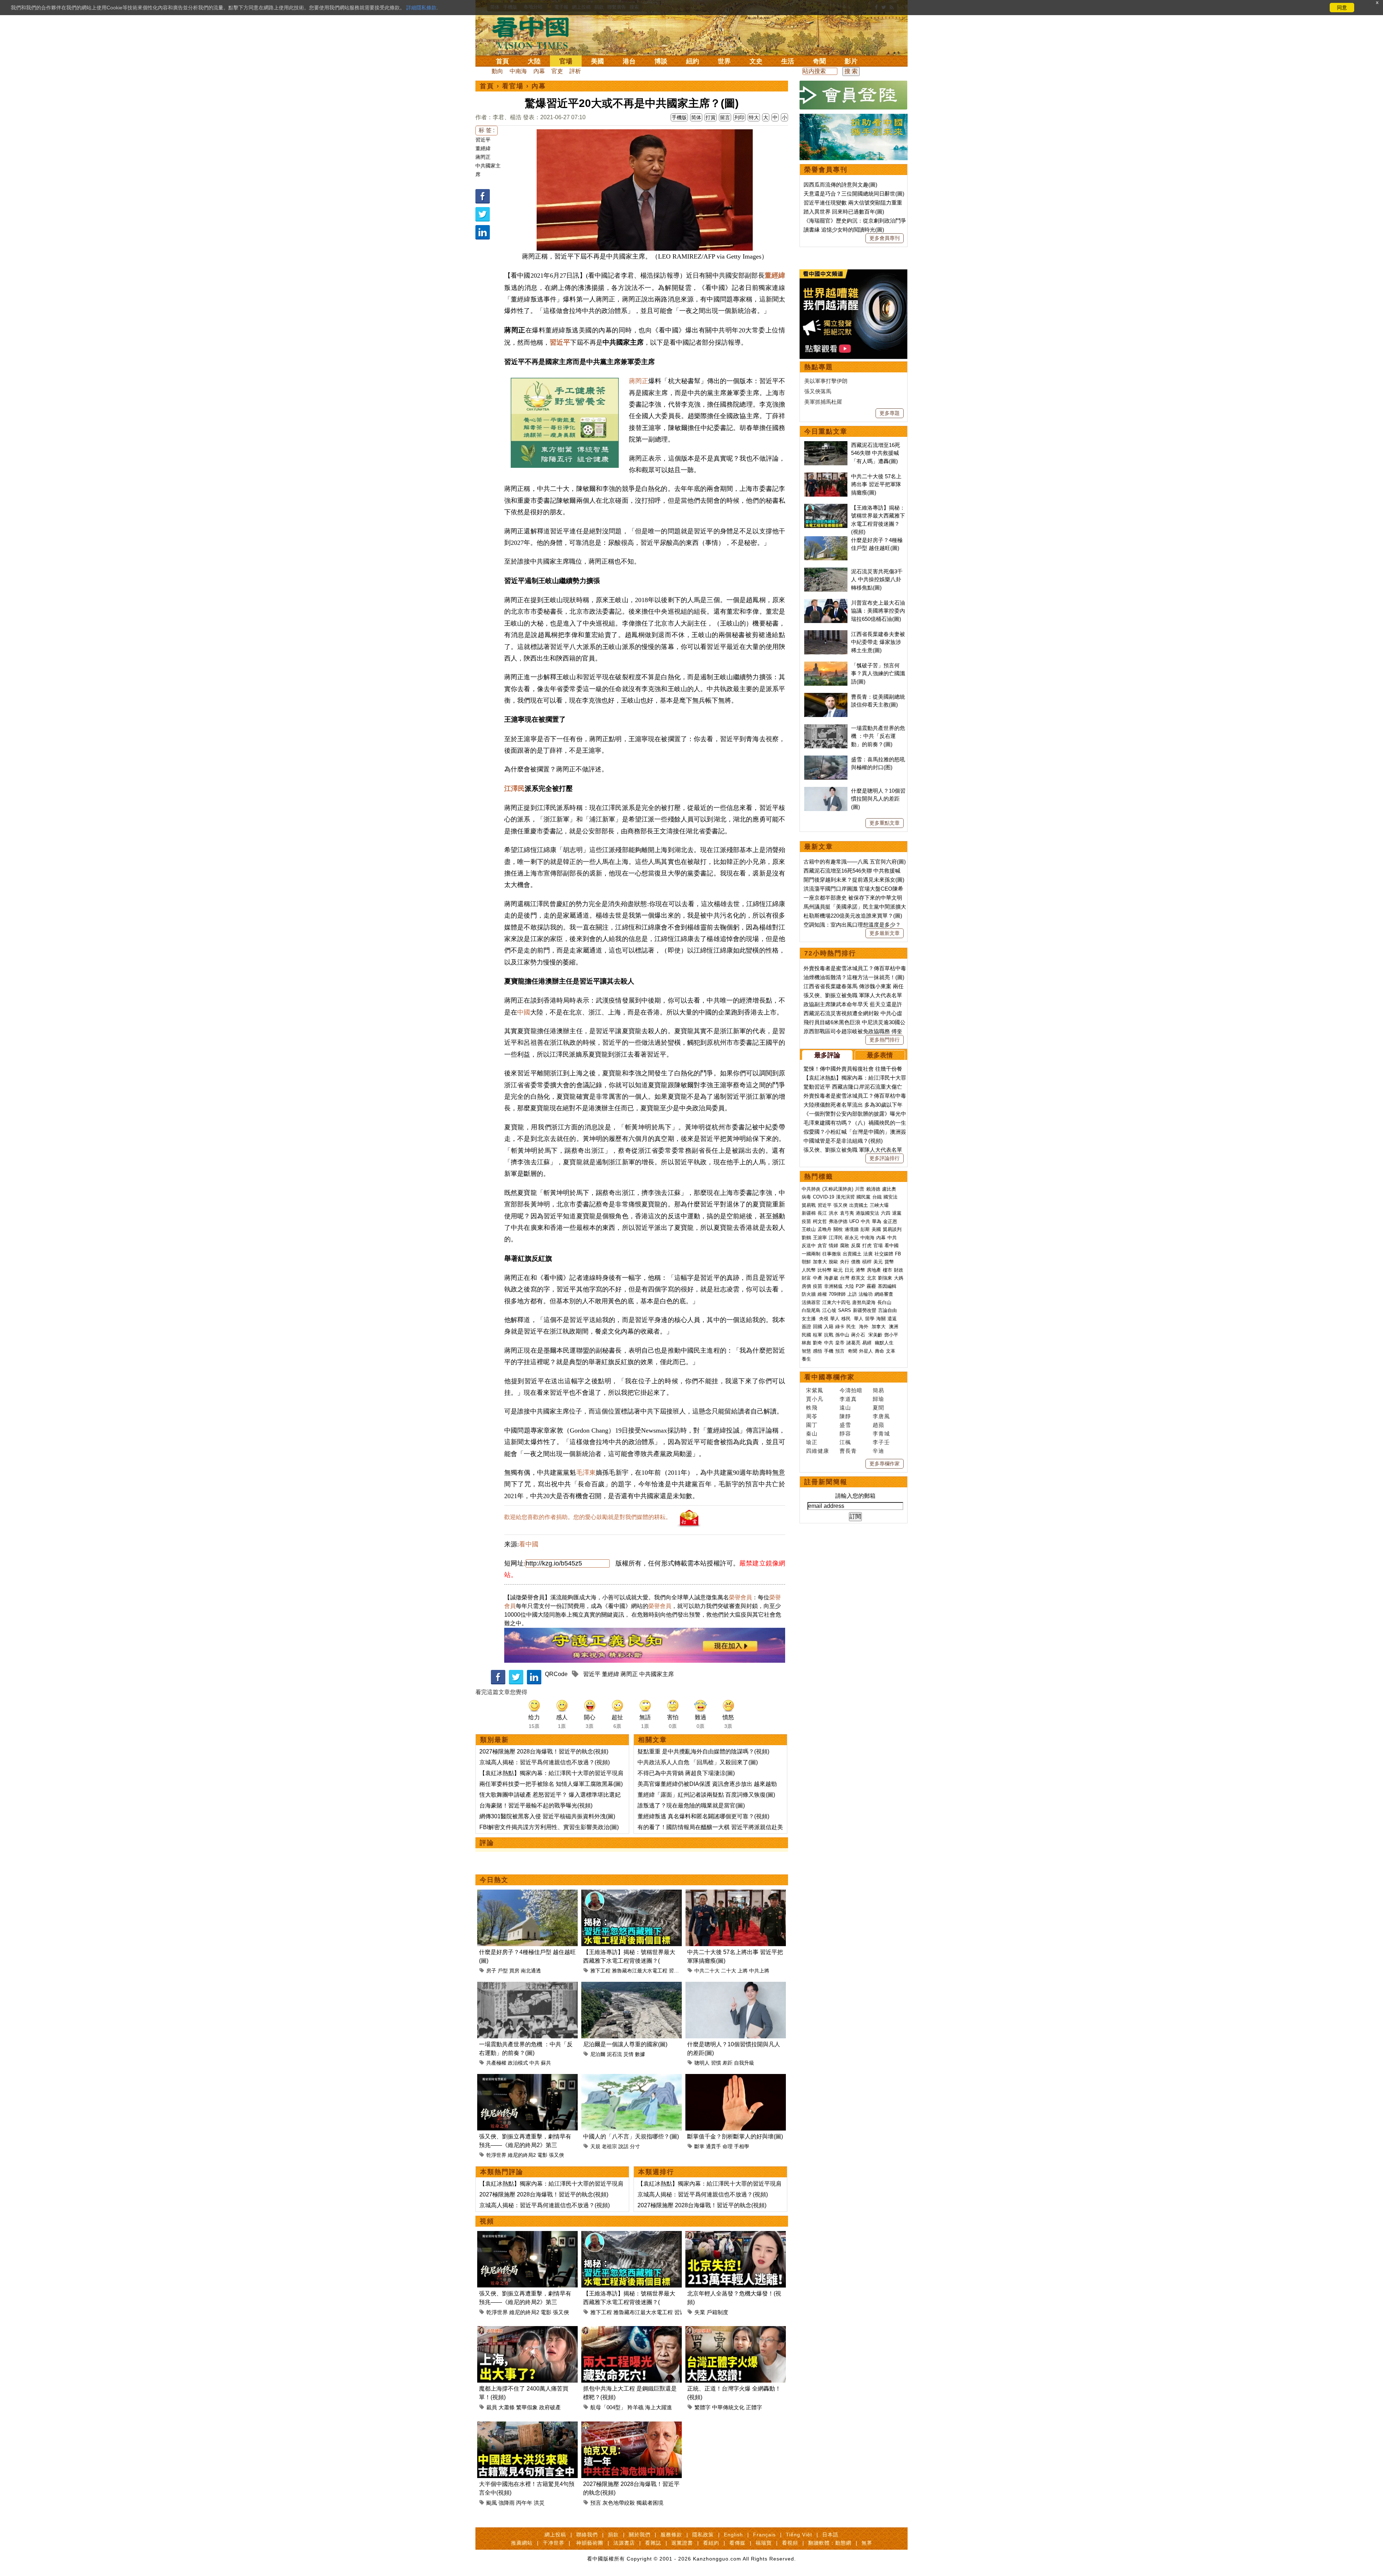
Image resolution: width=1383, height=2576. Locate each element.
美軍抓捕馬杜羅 (823, 402)
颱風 (492, 2503)
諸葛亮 (853, 1343)
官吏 (557, 71)
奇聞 (819, 61)
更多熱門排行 (885, 1040)
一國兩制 (811, 1254)
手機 (829, 1351)
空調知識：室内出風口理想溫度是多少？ (852, 925)
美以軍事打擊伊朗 (826, 381)
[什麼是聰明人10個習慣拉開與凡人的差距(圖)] (736, 1986)
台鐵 (877, 1197)
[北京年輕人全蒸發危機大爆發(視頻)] (736, 2235)
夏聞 (878, 1408)
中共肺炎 (811, 1189)
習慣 (716, 2063)
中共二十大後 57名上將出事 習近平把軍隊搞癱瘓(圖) (876, 484)
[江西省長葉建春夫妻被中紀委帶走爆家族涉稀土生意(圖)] (826, 634)
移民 (846, 1319)
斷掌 (699, 2146)
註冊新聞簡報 (826, 1482)
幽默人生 (884, 1343)
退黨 (897, 1213)
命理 (728, 2146)
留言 (725, 117)
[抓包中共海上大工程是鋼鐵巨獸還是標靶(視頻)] (632, 2330)
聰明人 (702, 2063)
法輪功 (866, 1294)
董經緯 (483, 148)
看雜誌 (653, 2543)
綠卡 (840, 1327)
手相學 (742, 2146)
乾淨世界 (496, 2155)
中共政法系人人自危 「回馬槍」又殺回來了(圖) (698, 1762)
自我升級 (744, 2063)
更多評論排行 (885, 1158)
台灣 (845, 1278)
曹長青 (848, 1451)
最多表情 (880, 1055)
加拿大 (820, 1262)
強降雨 (507, 2503)
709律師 (837, 1294)
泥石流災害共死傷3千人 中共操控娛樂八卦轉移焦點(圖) (877, 579)
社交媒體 (884, 1254)
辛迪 (878, 1451)
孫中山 (842, 1335)
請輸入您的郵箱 (855, 1496)
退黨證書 (682, 2543)
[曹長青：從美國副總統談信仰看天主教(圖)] (826, 697)
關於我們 (640, 2535)
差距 (728, 2063)
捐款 (613, 2535)
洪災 (539, 2503)
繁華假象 (527, 2407)
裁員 (492, 2407)
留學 (870, 1319)
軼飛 (812, 1408)
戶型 (503, 1971)
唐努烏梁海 (864, 1302)
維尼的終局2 (522, 2155)
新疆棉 (809, 1213)
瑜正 (812, 1442)
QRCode (556, 1674)
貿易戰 (809, 1205)
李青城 (881, 1433)
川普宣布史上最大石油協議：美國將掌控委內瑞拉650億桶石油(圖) (878, 611)
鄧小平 (891, 1335)
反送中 (809, 1246)
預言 (596, 2503)
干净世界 (554, 2543)
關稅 (838, 1229)
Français (764, 2535)
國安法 (890, 1197)
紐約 (693, 61)
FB (898, 1254)
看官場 (513, 86)
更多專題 (890, 413)
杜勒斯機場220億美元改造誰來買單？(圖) (853, 916)
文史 (756, 61)
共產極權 (496, 2063)
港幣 (860, 1270)
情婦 (833, 1246)
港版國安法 (867, 1213)
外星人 (866, 1351)
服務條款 (671, 2535)
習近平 (483, 140)
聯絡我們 (587, 2535)
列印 (739, 117)
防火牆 (809, 1294)
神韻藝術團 (590, 2543)
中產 (818, 1278)
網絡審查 (884, 1294)
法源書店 (624, 2543)
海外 (864, 1327)
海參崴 (831, 1278)
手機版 (679, 117)
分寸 (635, 2146)
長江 (822, 1213)
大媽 (899, 1278)
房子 (491, 1971)
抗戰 (829, 1335)
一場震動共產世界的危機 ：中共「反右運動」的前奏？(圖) (878, 736)
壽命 (880, 1351)
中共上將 (759, 1971)
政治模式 (518, 2063)
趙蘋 (878, 1425)
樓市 (887, 1270)
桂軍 (818, 1335)
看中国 (535, 32)
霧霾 (871, 1286)
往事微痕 (832, 1254)
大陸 (534, 61)
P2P (860, 1286)
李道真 (848, 1399)
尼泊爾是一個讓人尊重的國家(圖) (625, 2044)
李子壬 (881, 1442)
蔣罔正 (483, 157)
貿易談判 (893, 1229)
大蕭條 (507, 2407)
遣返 (892, 1319)
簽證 (806, 1327)
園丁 (812, 1425)
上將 (743, 1971)
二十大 (729, 1971)
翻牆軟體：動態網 (830, 2543)
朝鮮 (806, 1262)
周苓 (812, 1416)
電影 (542, 2155)
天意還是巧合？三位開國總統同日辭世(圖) (854, 194)
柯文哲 (820, 1221)
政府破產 (550, 2407)
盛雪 (845, 1425)
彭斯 (865, 1229)
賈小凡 (815, 1399)
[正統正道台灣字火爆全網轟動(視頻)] (736, 2330)
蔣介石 (859, 1335)
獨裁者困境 (650, 2503)
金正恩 (890, 1221)
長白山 (884, 1302)
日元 (849, 1270)
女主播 (809, 1319)
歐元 (838, 1270)
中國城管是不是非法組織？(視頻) (843, 1141)
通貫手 (713, 2146)
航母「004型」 (608, 2407)
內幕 (539, 71)
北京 (872, 1278)
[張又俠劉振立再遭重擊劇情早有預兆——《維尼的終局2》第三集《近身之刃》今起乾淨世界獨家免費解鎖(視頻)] (527, 2078)
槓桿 (867, 1262)
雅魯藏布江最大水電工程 (640, 1971)
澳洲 (894, 1327)
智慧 (806, 1351)
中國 (524, 1012)
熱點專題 (819, 367)
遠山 (845, 1408)
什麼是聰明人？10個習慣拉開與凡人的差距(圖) (878, 799)
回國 (818, 1327)
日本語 (830, 2535)
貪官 (822, 1246)
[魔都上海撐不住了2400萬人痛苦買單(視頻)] (527, 2330)
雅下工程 (600, 1971)
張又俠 (556, 2155)
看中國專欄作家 (829, 1377)
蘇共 (546, 2063)
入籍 (829, 1327)
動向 (497, 71)
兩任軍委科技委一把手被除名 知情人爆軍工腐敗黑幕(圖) (551, 1784)
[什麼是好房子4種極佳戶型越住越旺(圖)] (527, 1894)
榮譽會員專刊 (826, 170)
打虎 (867, 1246)
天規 (595, 2146)
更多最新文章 (885, 933)
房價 (806, 1286)
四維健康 (818, 1451)
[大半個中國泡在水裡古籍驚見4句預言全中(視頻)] (527, 2426)
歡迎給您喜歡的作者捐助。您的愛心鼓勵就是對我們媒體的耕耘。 (588, 1517)
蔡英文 (858, 1278)
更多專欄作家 (885, 1464)
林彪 (806, 1343)
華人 (835, 1319)
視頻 (487, 2221)
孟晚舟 (825, 1229)
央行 (845, 1262)
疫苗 (806, 1221)
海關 (881, 1319)
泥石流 (614, 2054)
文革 (891, 1351)
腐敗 (845, 1246)
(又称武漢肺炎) (838, 1189)
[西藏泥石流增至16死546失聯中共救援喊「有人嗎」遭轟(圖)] (826, 445)
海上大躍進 (659, 2407)
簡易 (878, 1390)
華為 (877, 1221)
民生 (852, 1327)
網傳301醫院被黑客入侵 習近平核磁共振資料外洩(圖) (547, 1816)
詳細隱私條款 (421, 8)
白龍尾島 (811, 1310)
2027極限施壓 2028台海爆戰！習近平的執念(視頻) (544, 1751)
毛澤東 (586, 1473)
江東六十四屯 (836, 1302)
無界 (867, 2543)
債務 (856, 1262)
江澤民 (514, 789)
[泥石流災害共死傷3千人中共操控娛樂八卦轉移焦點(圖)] (826, 571)
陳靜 (845, 1416)
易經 (868, 1343)
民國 (806, 1335)
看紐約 (711, 2543)
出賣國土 (859, 1205)
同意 (1342, 8)
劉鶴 (806, 1238)
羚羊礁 (635, 2407)
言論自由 (887, 1310)
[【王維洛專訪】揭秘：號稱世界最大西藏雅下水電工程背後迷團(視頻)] (632, 1894)
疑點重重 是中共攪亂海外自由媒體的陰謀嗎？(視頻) (703, 1751)
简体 (696, 117)
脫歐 (833, 1262)
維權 (822, 1294)
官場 (566, 61)
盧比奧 (889, 1189)
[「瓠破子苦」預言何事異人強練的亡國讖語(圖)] (826, 665)
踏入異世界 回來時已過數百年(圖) (844, 212)
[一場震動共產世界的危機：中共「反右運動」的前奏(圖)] (527, 1986)
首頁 (502, 61)
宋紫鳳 (815, 1390)
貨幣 (889, 1262)
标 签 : (487, 130)
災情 (628, 2054)
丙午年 (524, 2503)
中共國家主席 (657, 1674)
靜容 (845, 1433)
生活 (788, 61)
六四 (886, 1213)
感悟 (818, 1351)
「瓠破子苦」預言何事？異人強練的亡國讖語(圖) (878, 673)
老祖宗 (609, 2146)
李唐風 (881, 1416)
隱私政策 (703, 2535)
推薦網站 (522, 2543)
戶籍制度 (717, 2312)
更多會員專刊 (885, 238)
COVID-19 (823, 1197)
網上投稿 (555, 2535)
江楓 (845, 1442)
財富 (806, 1278)
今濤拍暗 (851, 1390)
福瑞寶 (764, 2543)
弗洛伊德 (838, 1221)
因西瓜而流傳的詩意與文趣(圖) (840, 185)
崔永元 (852, 1238)
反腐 (856, 1246)
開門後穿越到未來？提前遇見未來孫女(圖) (854, 880)
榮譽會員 (740, 1597)
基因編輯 (887, 1286)
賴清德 (873, 1189)
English (733, 2535)
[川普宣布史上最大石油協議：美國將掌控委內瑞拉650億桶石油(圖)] (826, 603)
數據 (640, 2054)
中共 (534, 2063)
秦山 (812, 1433)
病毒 (806, 1197)
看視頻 (790, 2543)
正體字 (754, 2407)
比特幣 (825, 1270)
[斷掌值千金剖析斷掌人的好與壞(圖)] (736, 2078)
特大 (754, 117)
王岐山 (809, 1229)
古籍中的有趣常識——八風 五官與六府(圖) (855, 862)
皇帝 (840, 1343)
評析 (575, 71)
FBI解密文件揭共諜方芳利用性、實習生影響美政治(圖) (549, 1827)
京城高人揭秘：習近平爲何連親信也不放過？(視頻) (545, 1762)
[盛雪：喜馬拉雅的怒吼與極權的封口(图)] (826, 759)
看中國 (529, 1544)
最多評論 (827, 1055)
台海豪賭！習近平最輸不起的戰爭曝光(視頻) (536, 1806)
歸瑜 (878, 1399)
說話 (623, 2146)
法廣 (868, 1254)
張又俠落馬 (818, 391)
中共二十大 (707, 1971)
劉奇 (818, 1343)
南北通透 (531, 1971)
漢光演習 (845, 1197)
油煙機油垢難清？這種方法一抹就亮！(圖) (854, 977)
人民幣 (809, 1270)
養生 (806, 1359)
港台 (629, 61)
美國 (597, 61)
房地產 (874, 1270)
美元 (878, 1262)
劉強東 (885, 1278)
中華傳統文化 (728, 2407)
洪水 (833, 1213)
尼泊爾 (598, 2054)
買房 (514, 1971)
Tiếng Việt (799, 2535)
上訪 (852, 1294)
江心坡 (829, 1310)
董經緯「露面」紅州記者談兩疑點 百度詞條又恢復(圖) (706, 1795)
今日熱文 (494, 1880)
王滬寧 (820, 1238)
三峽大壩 (879, 1205)
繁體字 (702, 2407)
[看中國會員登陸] (854, 95)
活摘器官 (811, 1302)
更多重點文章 (885, 823)
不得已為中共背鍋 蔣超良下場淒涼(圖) (686, 1773)
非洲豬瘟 (833, 1286)
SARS (845, 1310)
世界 (724, 61)
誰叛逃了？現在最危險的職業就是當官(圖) (691, 1806)
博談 (661, 61)
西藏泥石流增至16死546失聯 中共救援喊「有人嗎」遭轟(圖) (876, 453)
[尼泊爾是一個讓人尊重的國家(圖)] (632, 1986)
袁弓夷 (847, 1213)
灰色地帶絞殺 (619, 2503)
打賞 (711, 117)
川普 (860, 1189)
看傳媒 (737, 2543)
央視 (824, 1319)
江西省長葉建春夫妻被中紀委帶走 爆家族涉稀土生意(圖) (878, 642)
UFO (854, 1221)
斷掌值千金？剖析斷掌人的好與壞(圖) (735, 2136)
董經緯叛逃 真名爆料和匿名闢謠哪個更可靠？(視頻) (703, 1816)
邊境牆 (852, 1229)
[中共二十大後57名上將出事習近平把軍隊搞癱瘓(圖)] (736, 1894)
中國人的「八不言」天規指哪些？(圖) (631, 2136)
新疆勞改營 (865, 1310)
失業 (700, 2312)
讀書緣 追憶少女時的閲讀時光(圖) (844, 230)
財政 (899, 1270)
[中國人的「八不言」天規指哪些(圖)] (632, 2078)
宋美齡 (875, 1335)
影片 (851, 61)
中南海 (518, 71)
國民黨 (863, 1197)
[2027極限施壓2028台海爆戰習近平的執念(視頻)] (632, 2426)
